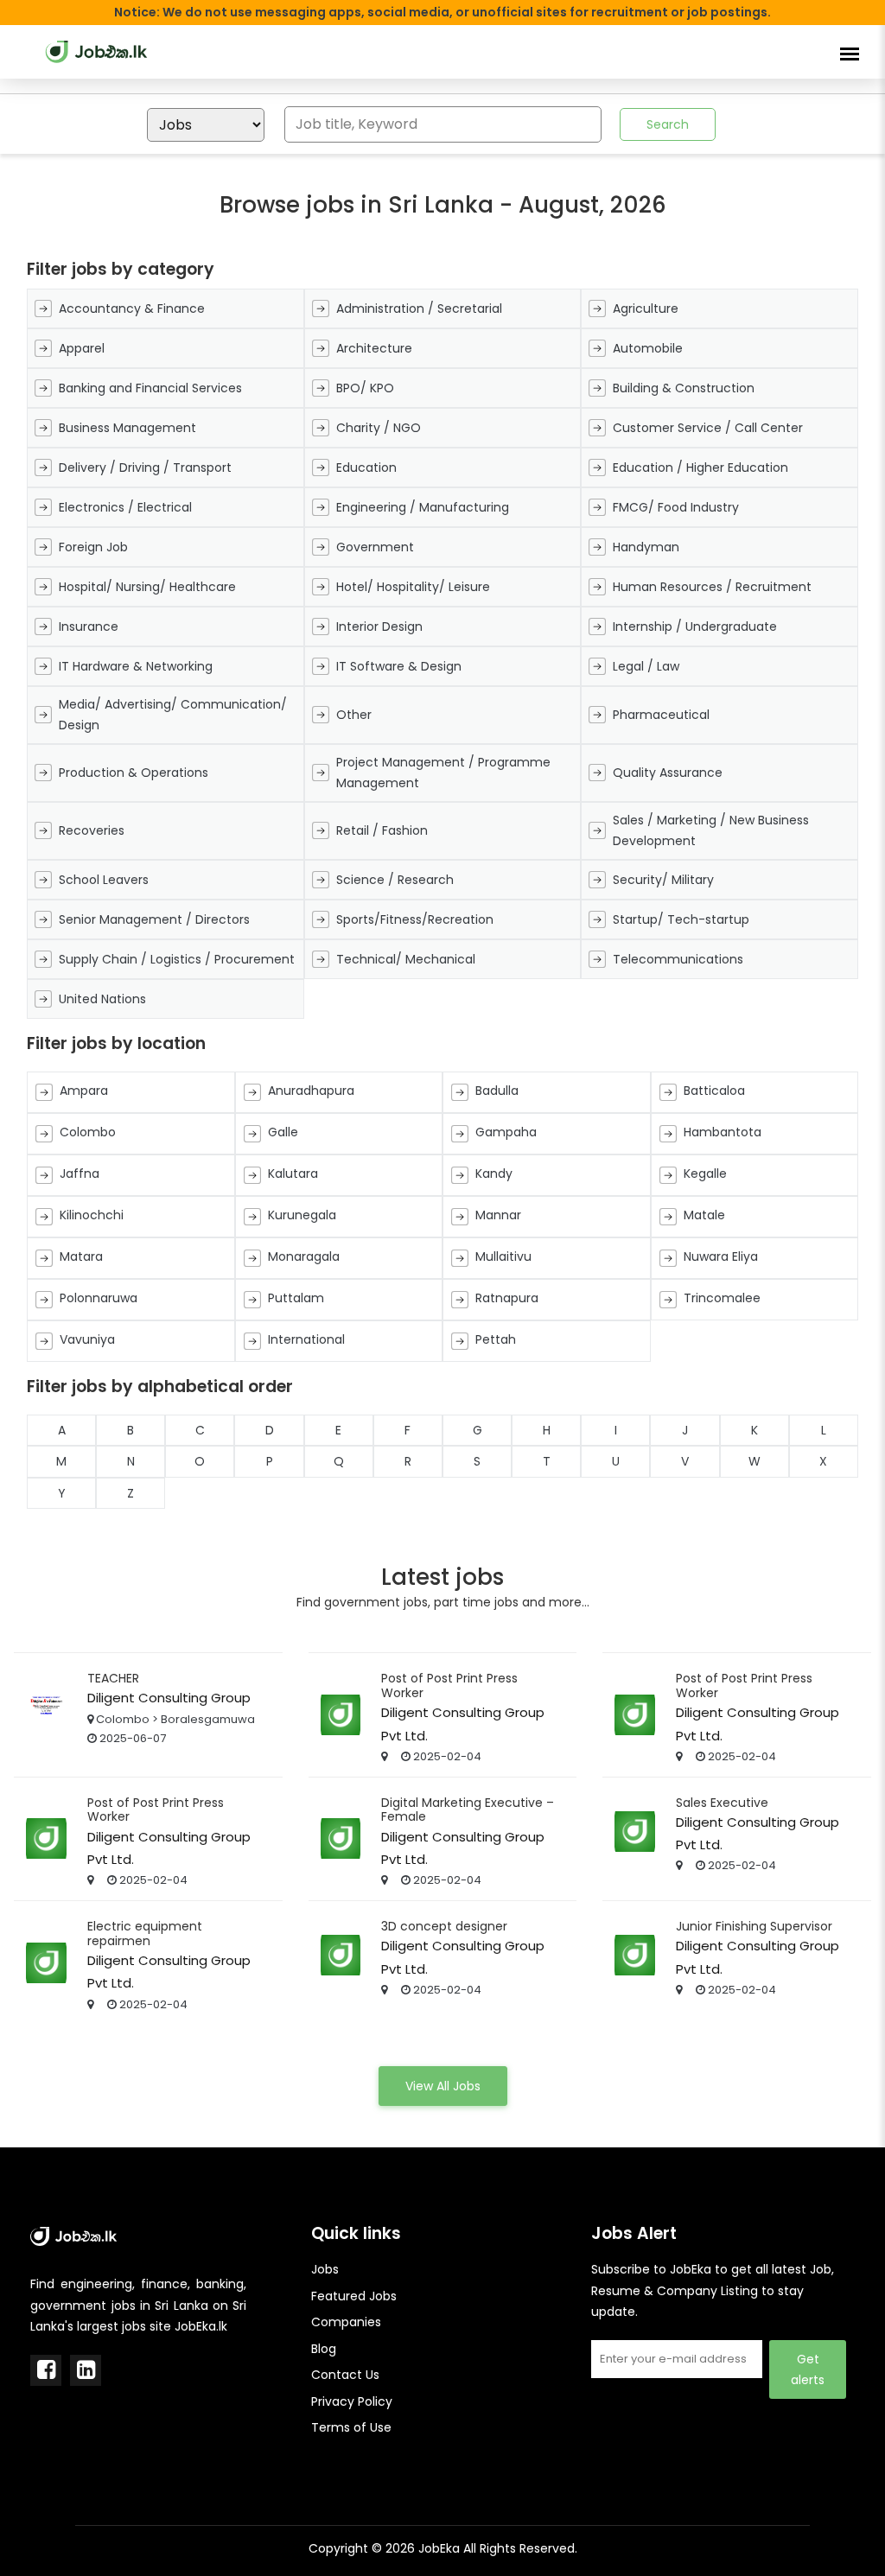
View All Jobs (443, 2086)
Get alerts (808, 2369)
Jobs (325, 2269)
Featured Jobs (354, 2296)
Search (668, 124)
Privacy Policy (352, 2401)
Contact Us (345, 2375)
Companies (346, 2322)
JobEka (439, 2548)
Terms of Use (351, 2427)
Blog (324, 2349)
